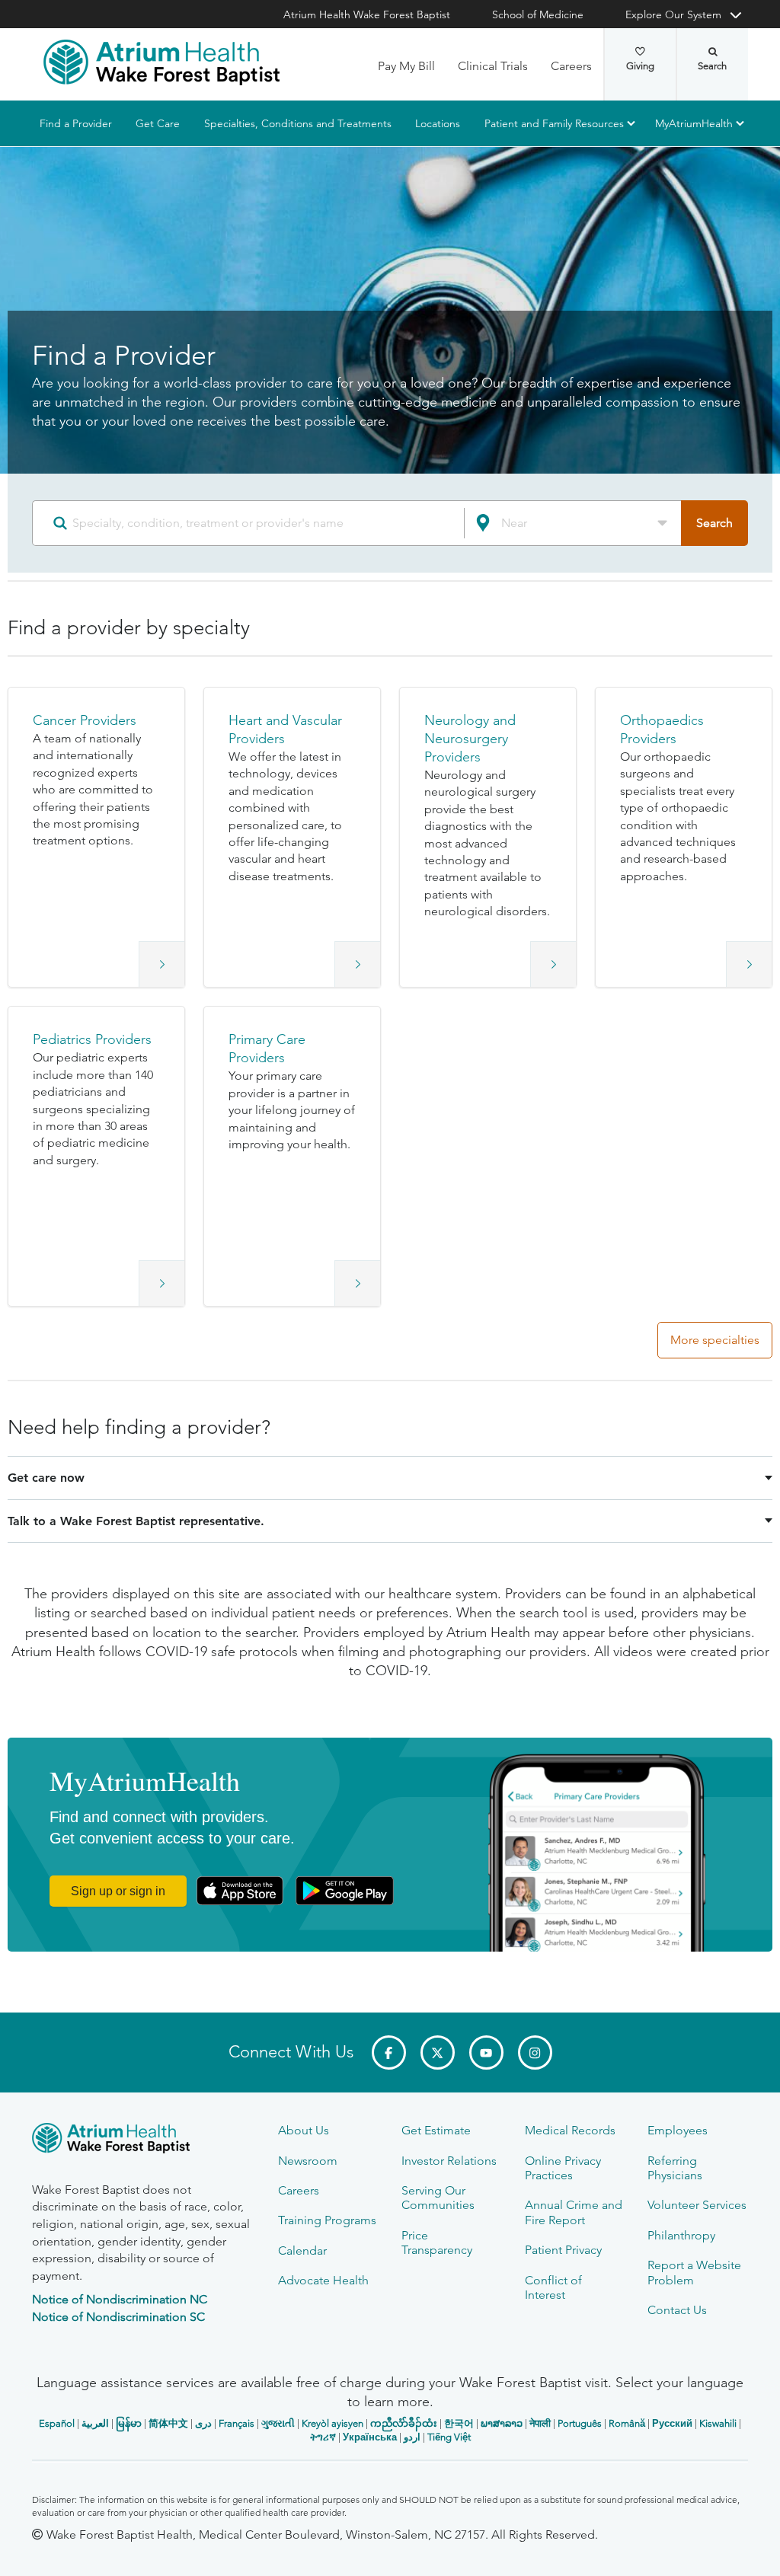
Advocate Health (323, 2280)
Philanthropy (681, 2235)
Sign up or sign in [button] (118, 1891)
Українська (370, 2437)
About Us (304, 2130)
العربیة (95, 2423)
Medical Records (570, 2130)
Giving (640, 66)
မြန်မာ (129, 2423)
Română (627, 2423)
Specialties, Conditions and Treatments (298, 123)
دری (203, 2423)
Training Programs (327, 2220)
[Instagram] (535, 2053)
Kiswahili (718, 2423)
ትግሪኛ (323, 2437)
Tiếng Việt (449, 2437)
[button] (96, 837)
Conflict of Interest (553, 2287)
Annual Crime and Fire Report (574, 2212)
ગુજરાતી (278, 2423)
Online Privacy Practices (563, 2168)
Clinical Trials (493, 66)
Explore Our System (673, 14)
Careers (571, 66)
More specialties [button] (715, 1340)
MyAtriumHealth (694, 123)
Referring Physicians (675, 2168)
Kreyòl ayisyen (332, 2423)
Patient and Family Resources (554, 123)
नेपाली (540, 2423)
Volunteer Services (697, 2205)
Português (580, 2423)
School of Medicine (538, 14)
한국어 (459, 2423)
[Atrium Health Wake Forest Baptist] (161, 62)
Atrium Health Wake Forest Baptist (367, 14)
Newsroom (308, 2161)
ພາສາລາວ (502, 2423)
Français (237, 2423)
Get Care (158, 123)
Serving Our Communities (438, 2198)
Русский (672, 2423)
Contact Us (677, 2310)
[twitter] (438, 2053)
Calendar (302, 2250)
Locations (438, 123)
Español (57, 2423)
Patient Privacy (563, 2250)
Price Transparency (437, 2242)
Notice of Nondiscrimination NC (120, 2299)
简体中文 (168, 2423)
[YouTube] (486, 2053)
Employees (678, 2130)
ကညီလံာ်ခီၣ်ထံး (404, 2423)
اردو (412, 2437)
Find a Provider (76, 123)
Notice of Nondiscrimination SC (118, 2317)
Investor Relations (449, 2161)
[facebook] (389, 2053)
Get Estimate (436, 2130)
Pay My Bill (406, 66)
